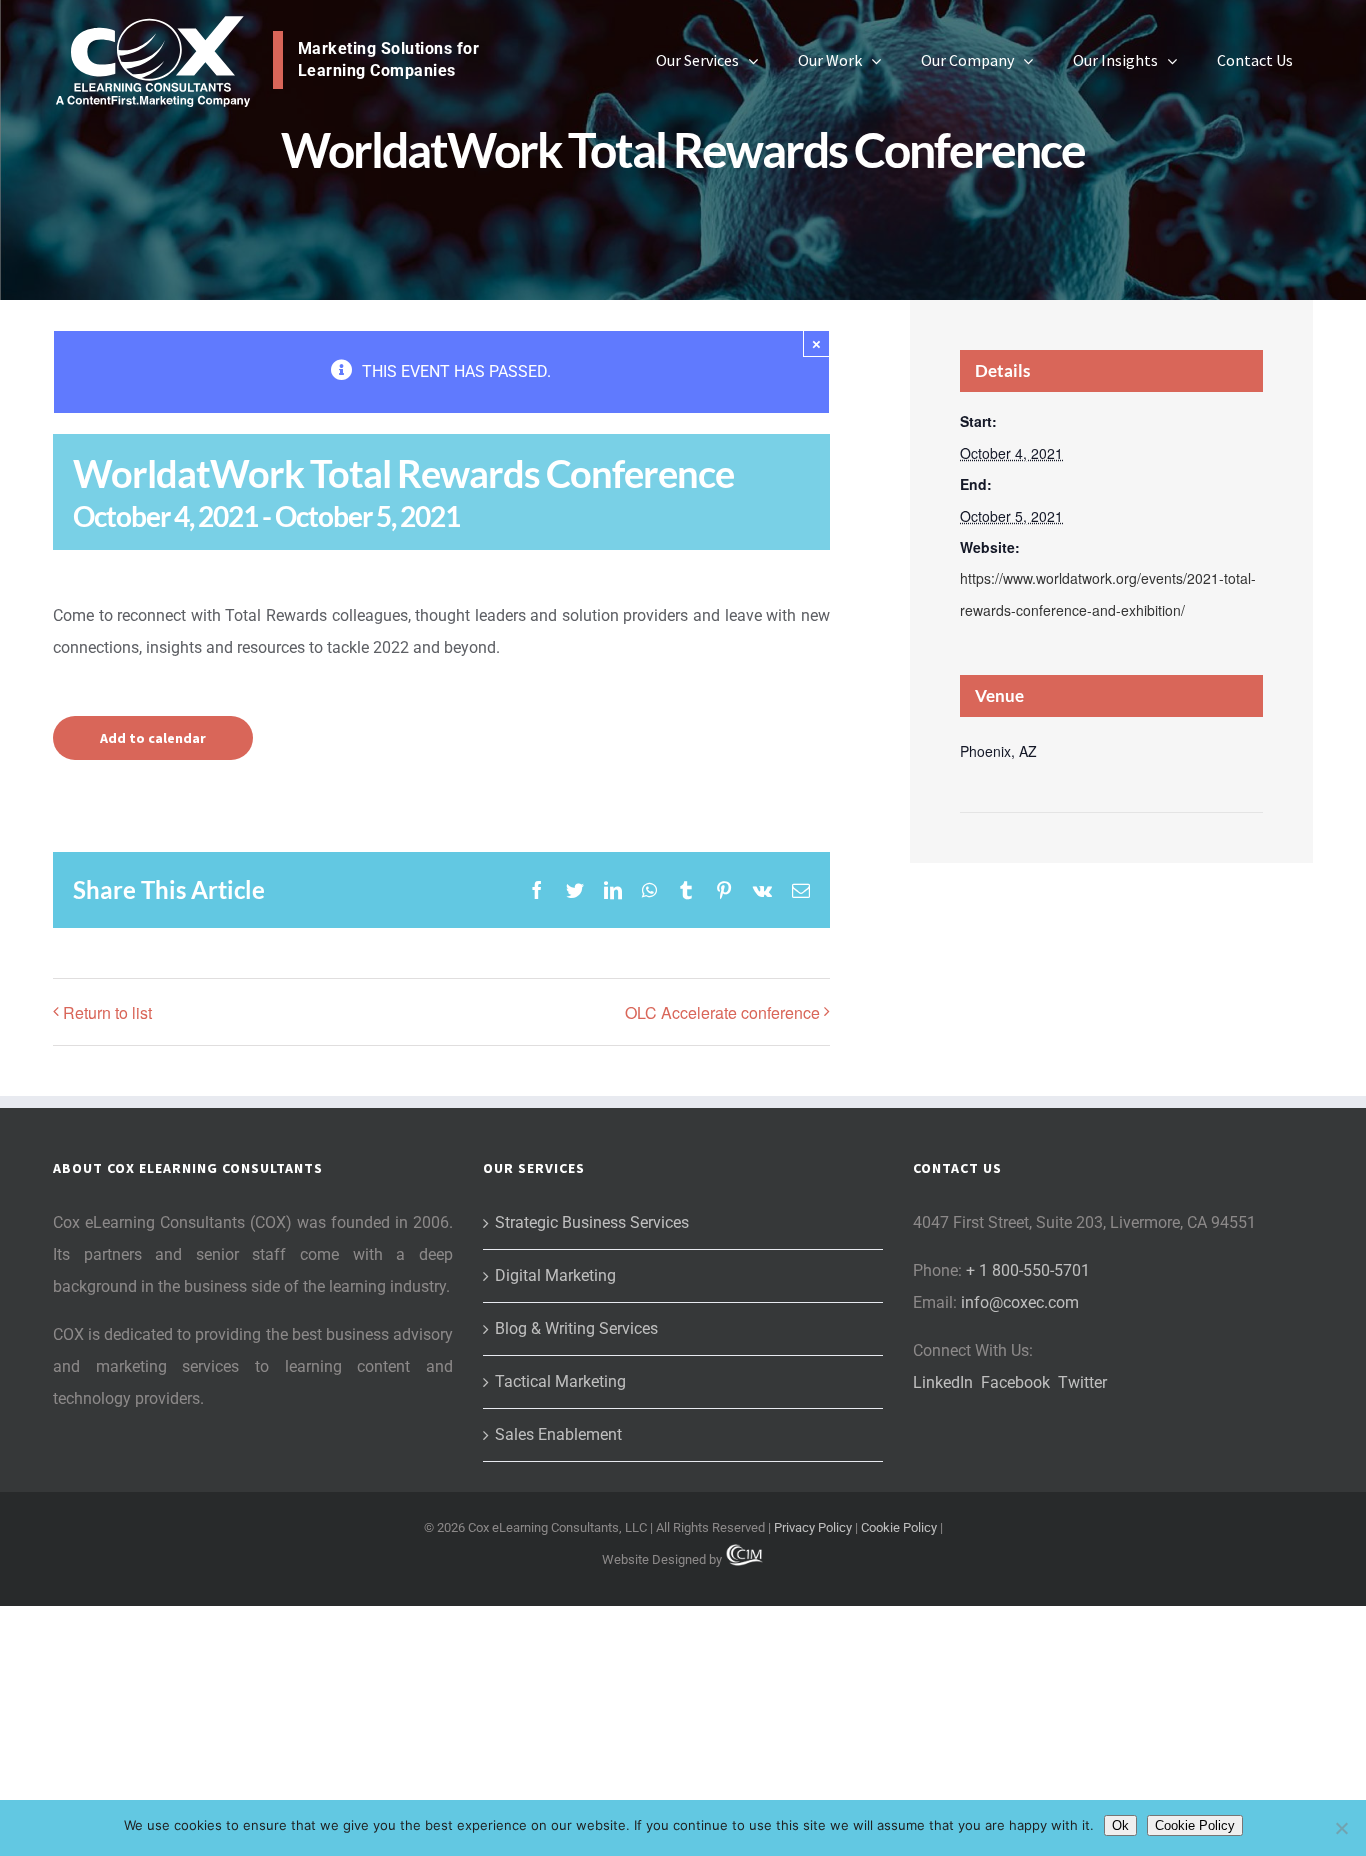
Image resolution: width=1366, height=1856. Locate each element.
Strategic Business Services (592, 1222)
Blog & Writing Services (576, 1328)
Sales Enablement (558, 1434)
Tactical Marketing (560, 1381)
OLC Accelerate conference (722, 1012)
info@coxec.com (1020, 1302)
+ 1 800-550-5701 (1028, 1270)
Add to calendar (153, 738)
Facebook (1015, 1382)
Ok (1120, 1825)
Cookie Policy (899, 1527)
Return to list (107, 1012)
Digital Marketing (555, 1275)
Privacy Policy (813, 1527)
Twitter (1082, 1382)
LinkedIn (943, 1382)
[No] (1341, 1828)
